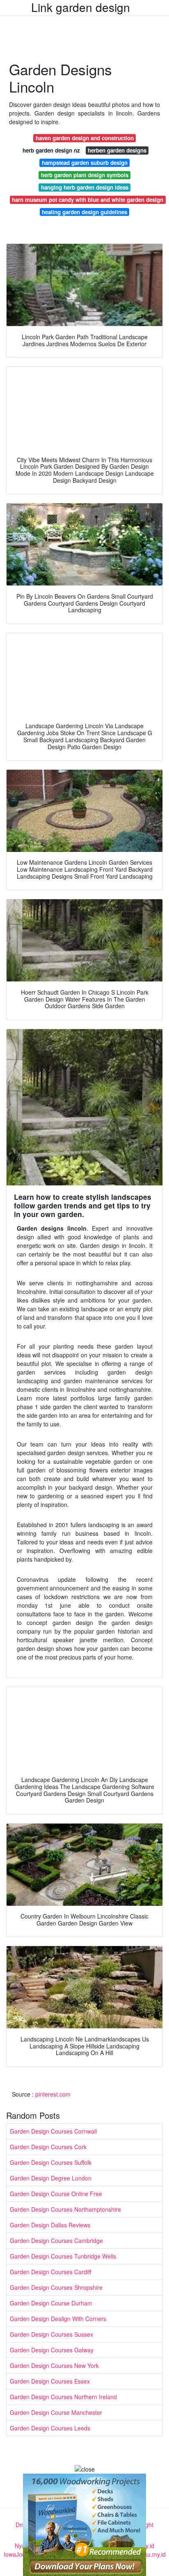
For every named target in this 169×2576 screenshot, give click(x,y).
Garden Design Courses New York (54, 2365)
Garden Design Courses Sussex (51, 2334)
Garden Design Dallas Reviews (50, 2225)
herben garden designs (117, 150)
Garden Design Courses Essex (50, 2381)
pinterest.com (53, 2094)
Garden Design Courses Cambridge (56, 2240)
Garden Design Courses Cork (48, 2147)
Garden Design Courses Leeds (50, 2428)
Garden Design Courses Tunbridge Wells (63, 2256)
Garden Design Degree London (51, 2178)
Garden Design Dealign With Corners (58, 2319)
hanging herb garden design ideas (85, 187)
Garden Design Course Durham (51, 2303)
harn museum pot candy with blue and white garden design (88, 200)
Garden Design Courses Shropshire (56, 2287)
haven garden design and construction (85, 138)
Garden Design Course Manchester (56, 2412)
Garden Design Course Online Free (56, 2194)
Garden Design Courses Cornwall (53, 2131)
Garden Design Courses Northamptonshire (65, 2209)
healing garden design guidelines (84, 212)
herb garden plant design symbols (85, 175)
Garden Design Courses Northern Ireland (63, 2397)
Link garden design (81, 7)
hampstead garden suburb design (85, 163)
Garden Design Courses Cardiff (50, 2272)
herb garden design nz (51, 150)
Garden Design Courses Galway (52, 2350)
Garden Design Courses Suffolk (51, 2162)
